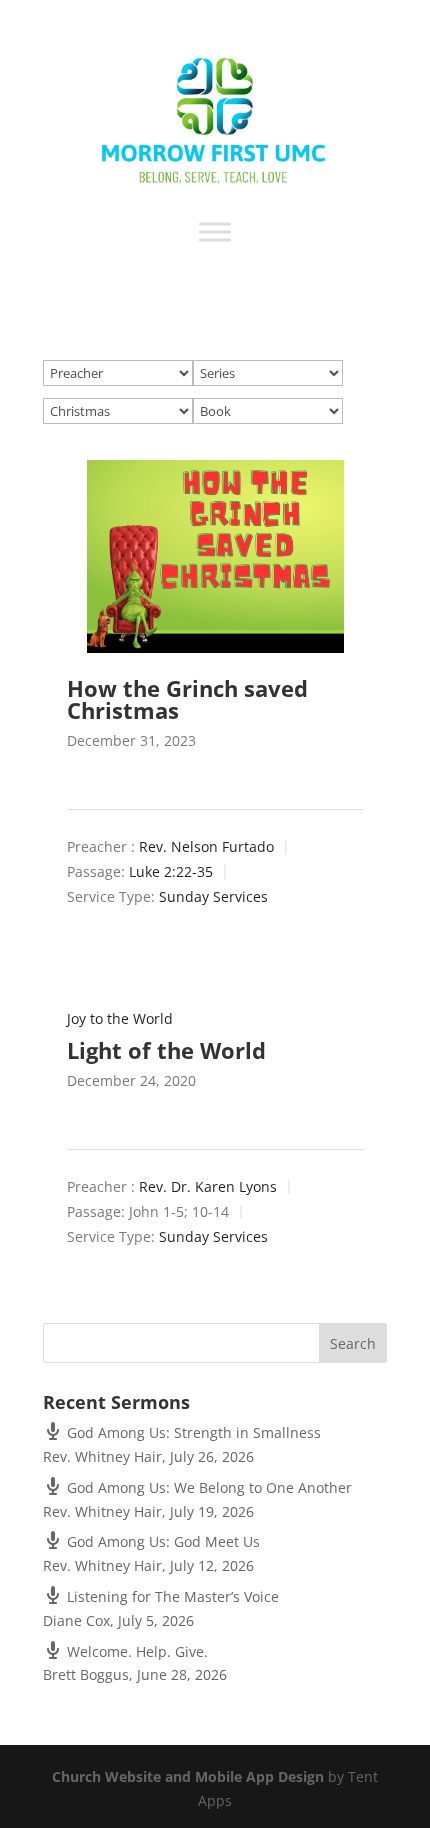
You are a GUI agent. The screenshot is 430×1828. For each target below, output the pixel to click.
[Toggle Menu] (215, 231)
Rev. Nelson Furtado (206, 846)
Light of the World (166, 1050)
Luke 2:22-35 (171, 871)
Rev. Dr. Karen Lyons (208, 1186)
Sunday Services (213, 897)
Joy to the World (120, 1018)
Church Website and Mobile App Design (188, 1776)
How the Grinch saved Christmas (187, 699)
